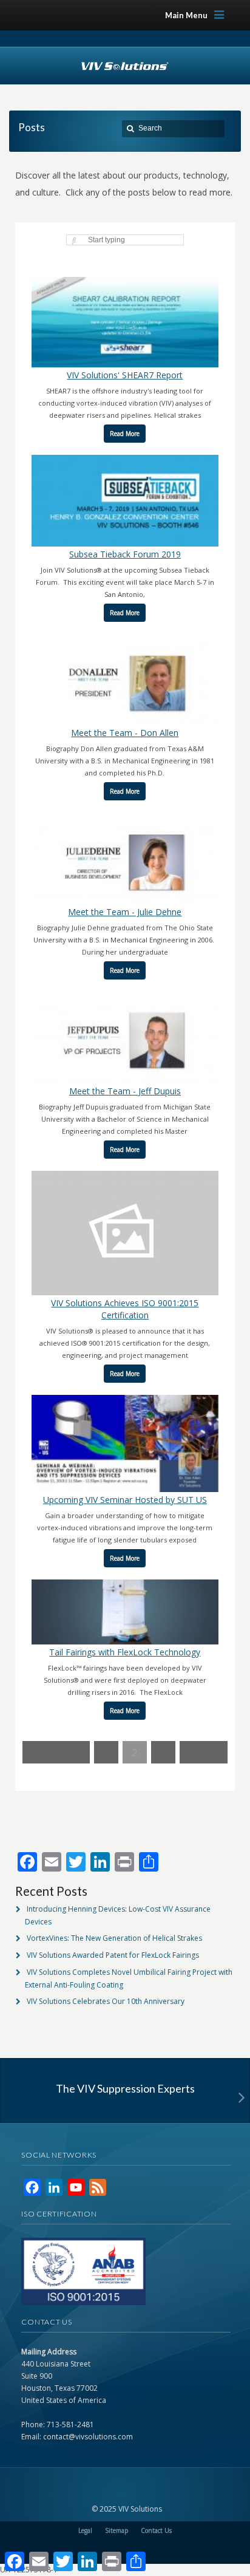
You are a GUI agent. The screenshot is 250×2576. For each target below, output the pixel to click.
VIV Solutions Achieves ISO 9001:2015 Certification (125, 1309)
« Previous (56, 1752)
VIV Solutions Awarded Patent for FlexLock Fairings (113, 1955)
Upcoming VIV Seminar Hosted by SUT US (125, 1500)
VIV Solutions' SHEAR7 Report (125, 375)
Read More (125, 434)
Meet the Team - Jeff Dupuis (125, 1091)
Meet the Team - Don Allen (125, 733)
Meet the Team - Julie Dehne (125, 912)
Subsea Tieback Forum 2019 (125, 554)
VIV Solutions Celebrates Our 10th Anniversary (106, 2001)
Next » (204, 1752)
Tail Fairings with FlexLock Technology (125, 1652)
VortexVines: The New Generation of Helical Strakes (114, 1938)
